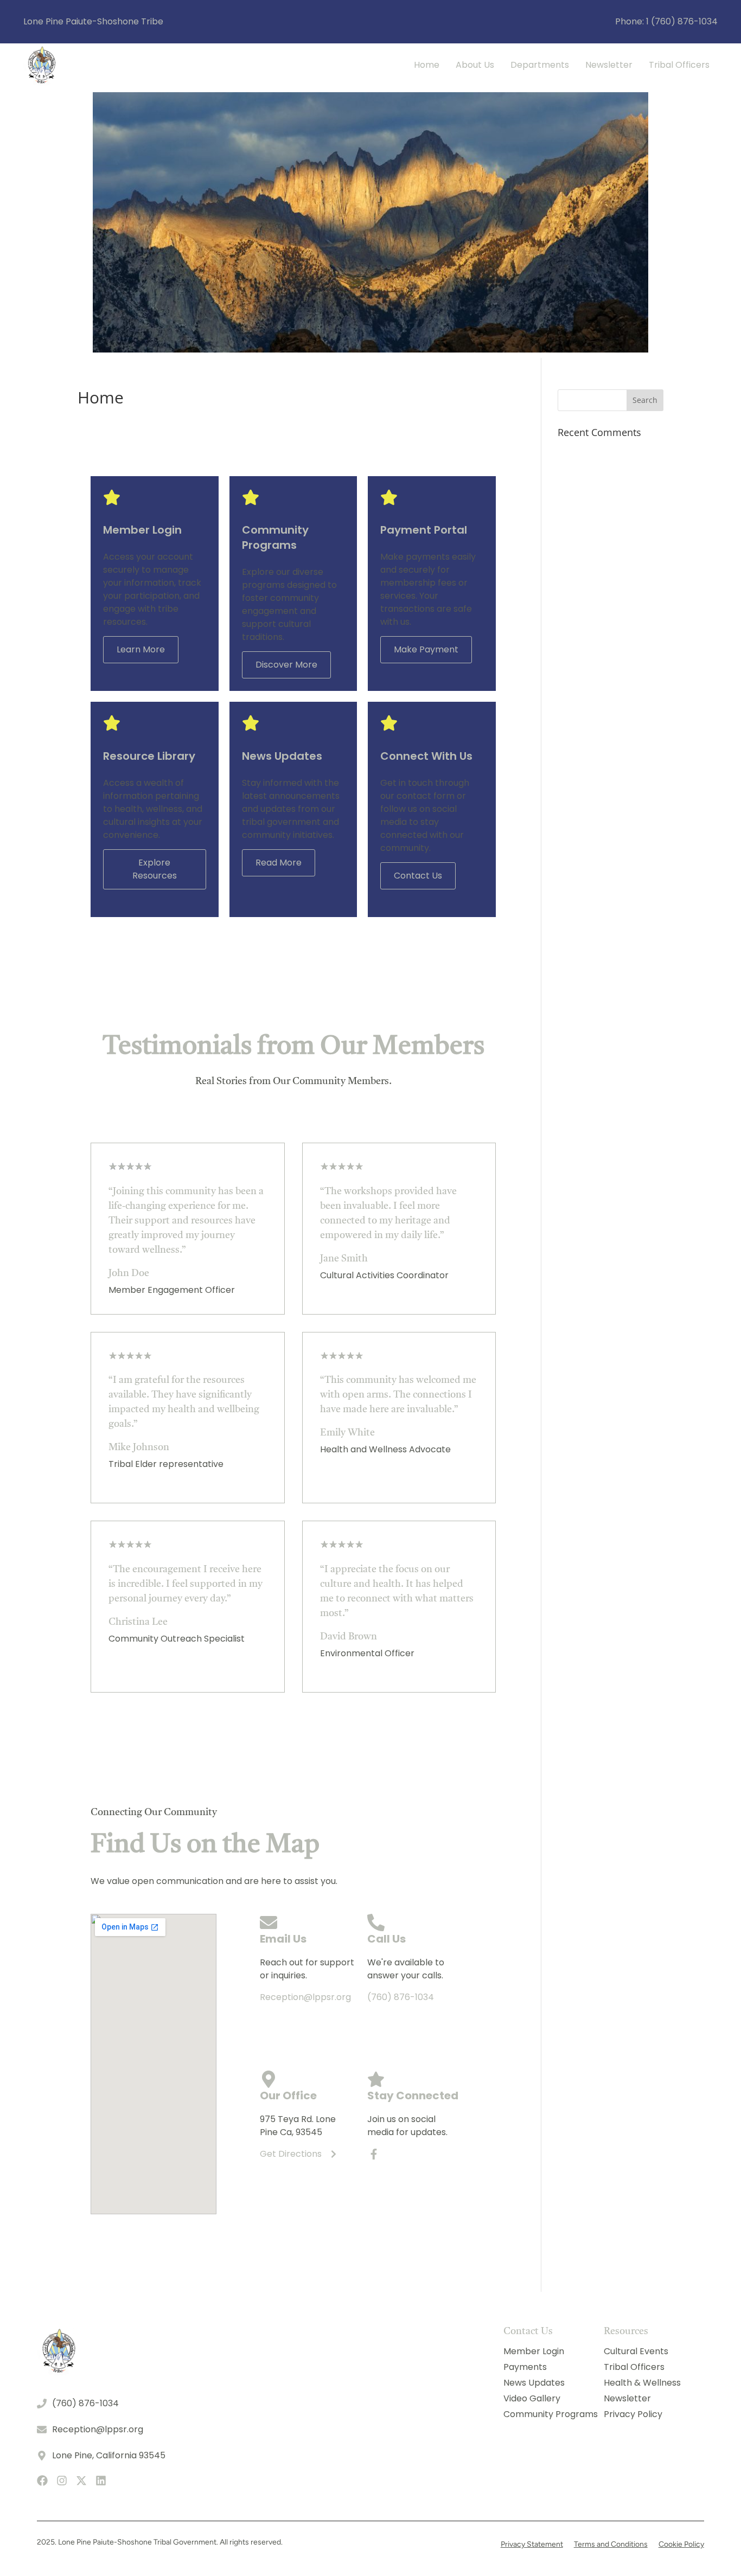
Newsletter (609, 65)
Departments (540, 65)
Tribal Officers (679, 65)
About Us (475, 65)
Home (427, 65)
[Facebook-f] (374, 2154)
